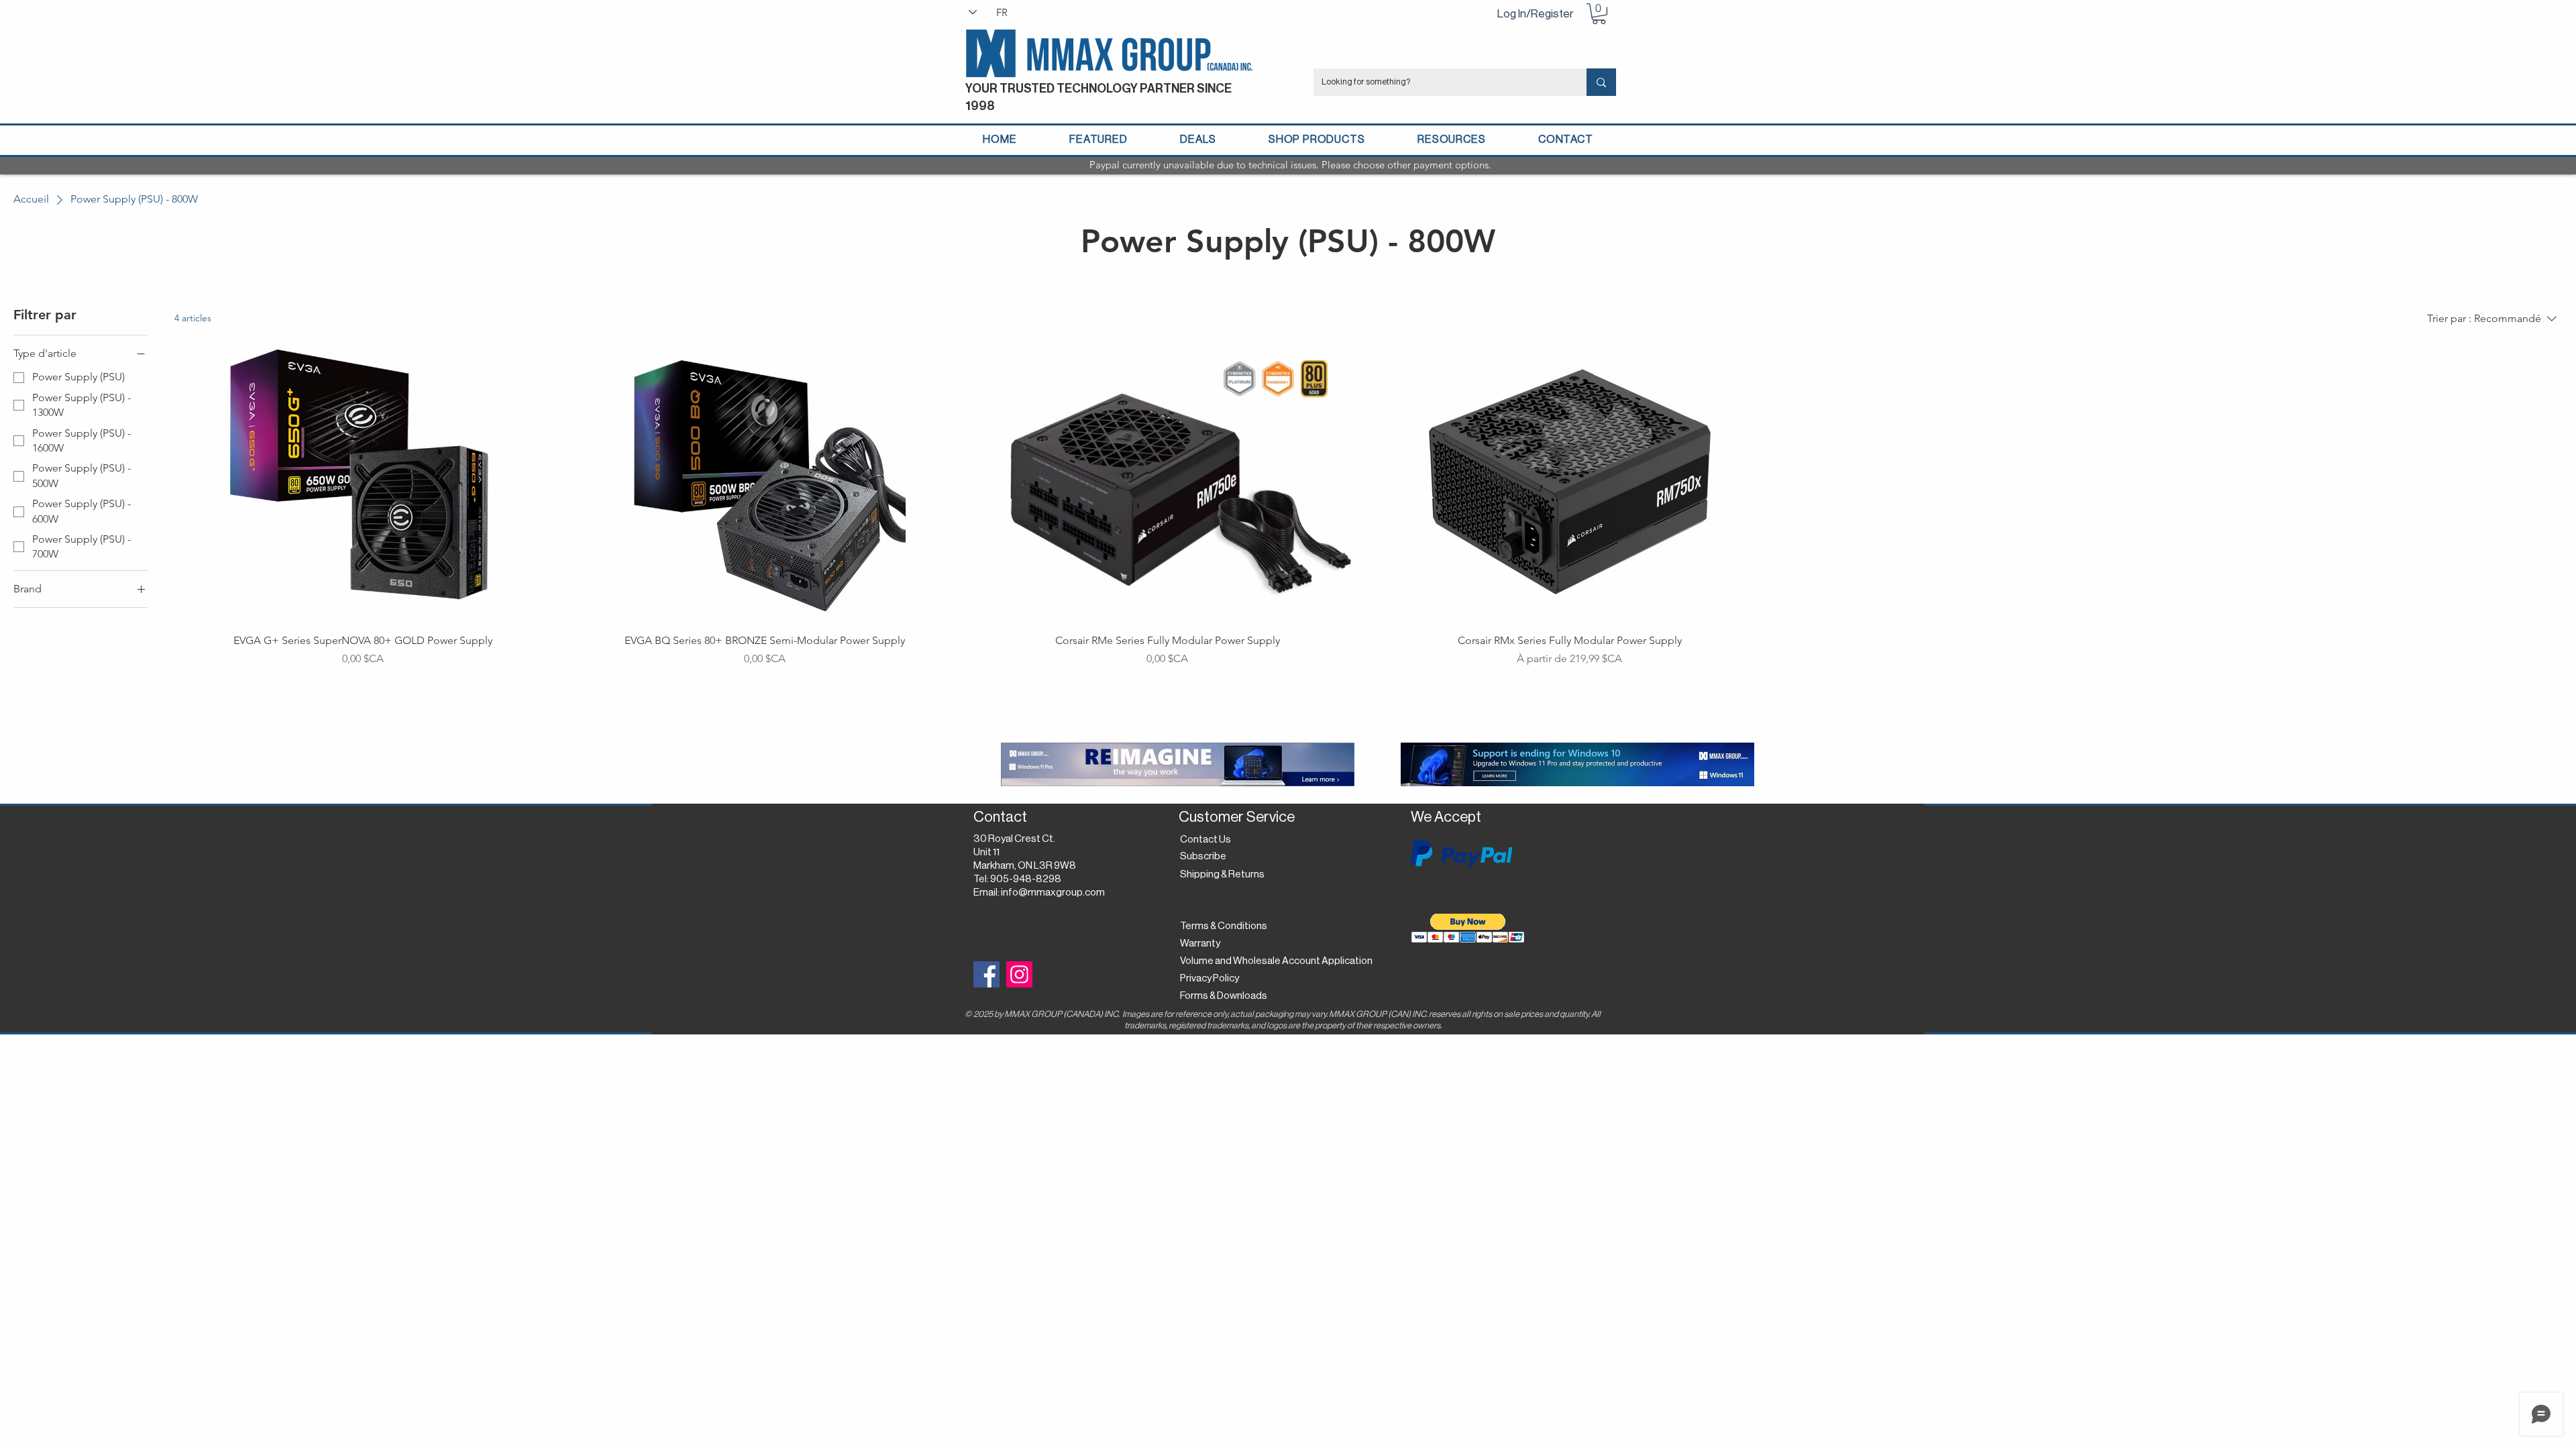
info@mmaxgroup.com (1053, 893)
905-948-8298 (1026, 879)
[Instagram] (1019, 974)
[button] (1599, 14)
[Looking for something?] (1601, 82)
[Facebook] (986, 974)
